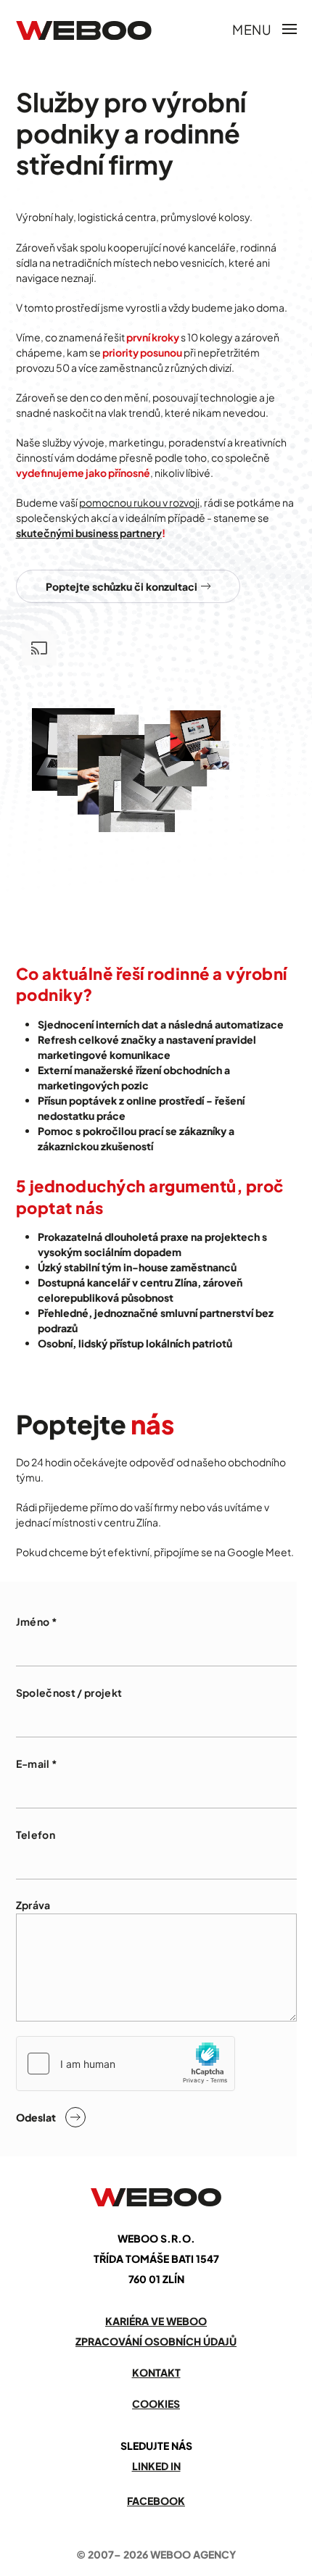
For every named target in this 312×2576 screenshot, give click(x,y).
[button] (264, 29)
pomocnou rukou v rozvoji (139, 502)
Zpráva (33, 1905)
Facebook (156, 2501)
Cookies (156, 2403)
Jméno (37, 1621)
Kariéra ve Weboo (156, 2321)
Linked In (156, 2466)
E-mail (37, 1763)
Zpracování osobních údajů (156, 2341)
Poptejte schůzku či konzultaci (122, 586)
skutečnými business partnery (89, 533)
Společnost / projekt (69, 1692)
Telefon (36, 1835)
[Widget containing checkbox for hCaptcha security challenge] (126, 2064)
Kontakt (156, 2372)
